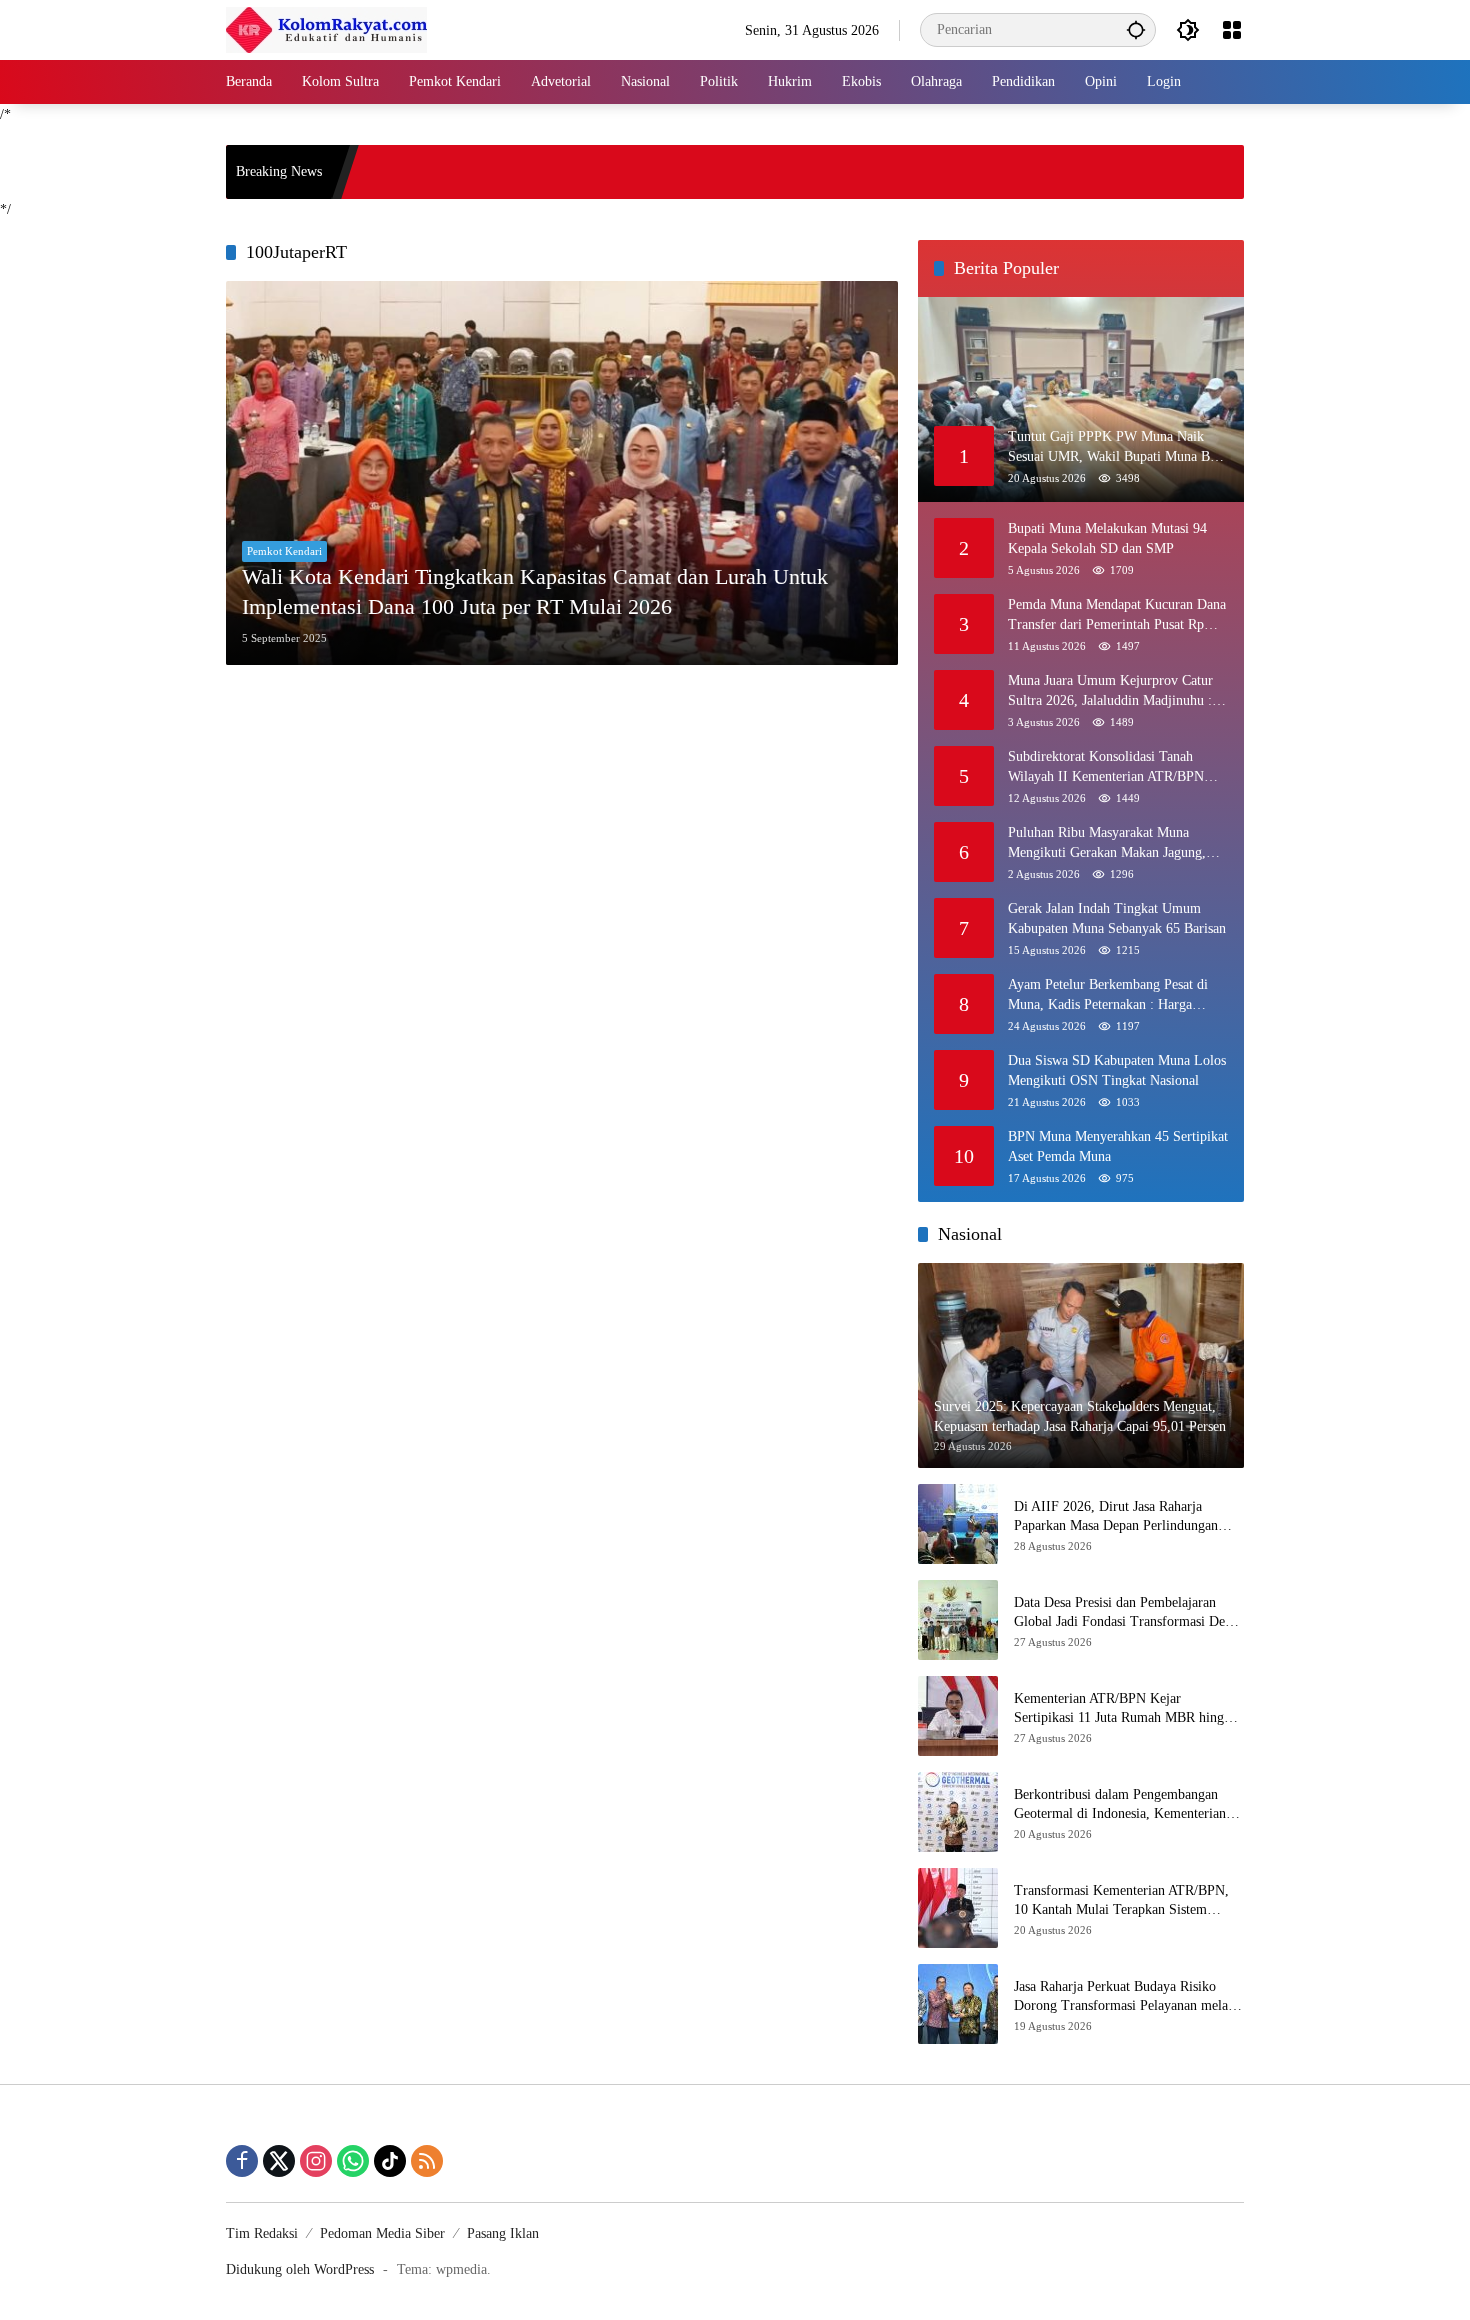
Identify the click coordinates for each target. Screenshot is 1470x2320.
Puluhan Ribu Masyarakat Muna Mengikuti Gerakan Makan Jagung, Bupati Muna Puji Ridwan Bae (1107, 843)
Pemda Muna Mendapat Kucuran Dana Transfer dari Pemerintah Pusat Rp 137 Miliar (1117, 615)
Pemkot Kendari (284, 551)
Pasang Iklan (503, 2233)
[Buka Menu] (1232, 30)
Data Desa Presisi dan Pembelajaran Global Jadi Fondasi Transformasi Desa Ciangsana (1125, 1613)
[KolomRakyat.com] (326, 28)
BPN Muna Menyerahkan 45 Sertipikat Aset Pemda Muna (1118, 1146)
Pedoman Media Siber (382, 2233)
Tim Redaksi (262, 2233)
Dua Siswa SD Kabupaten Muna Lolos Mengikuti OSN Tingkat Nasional (1117, 1070)
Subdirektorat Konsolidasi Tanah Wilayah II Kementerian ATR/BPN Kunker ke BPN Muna (1106, 767)
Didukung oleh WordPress (300, 2269)
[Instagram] (316, 2161)
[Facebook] (242, 2161)
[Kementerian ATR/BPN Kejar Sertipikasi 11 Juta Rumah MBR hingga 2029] (958, 1716)
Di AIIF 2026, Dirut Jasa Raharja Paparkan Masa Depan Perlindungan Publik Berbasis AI (1116, 1517)
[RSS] (427, 2161)
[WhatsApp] (353, 2161)
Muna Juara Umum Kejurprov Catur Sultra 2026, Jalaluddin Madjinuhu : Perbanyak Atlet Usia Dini (1110, 691)
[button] (1136, 29)
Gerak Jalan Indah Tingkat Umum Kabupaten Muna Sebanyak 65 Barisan (1117, 918)
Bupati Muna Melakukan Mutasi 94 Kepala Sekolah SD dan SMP (1107, 538)
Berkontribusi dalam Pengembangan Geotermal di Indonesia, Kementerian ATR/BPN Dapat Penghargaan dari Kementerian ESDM (1120, 1805)
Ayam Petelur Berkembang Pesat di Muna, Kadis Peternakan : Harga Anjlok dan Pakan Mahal (1108, 995)
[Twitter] (279, 2161)
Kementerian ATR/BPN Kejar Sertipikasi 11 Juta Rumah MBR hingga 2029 (1125, 1709)
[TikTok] (390, 2161)
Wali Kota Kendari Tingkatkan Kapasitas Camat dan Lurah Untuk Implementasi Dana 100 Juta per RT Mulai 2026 (535, 592)
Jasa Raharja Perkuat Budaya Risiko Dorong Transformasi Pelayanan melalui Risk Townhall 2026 (1128, 1997)
